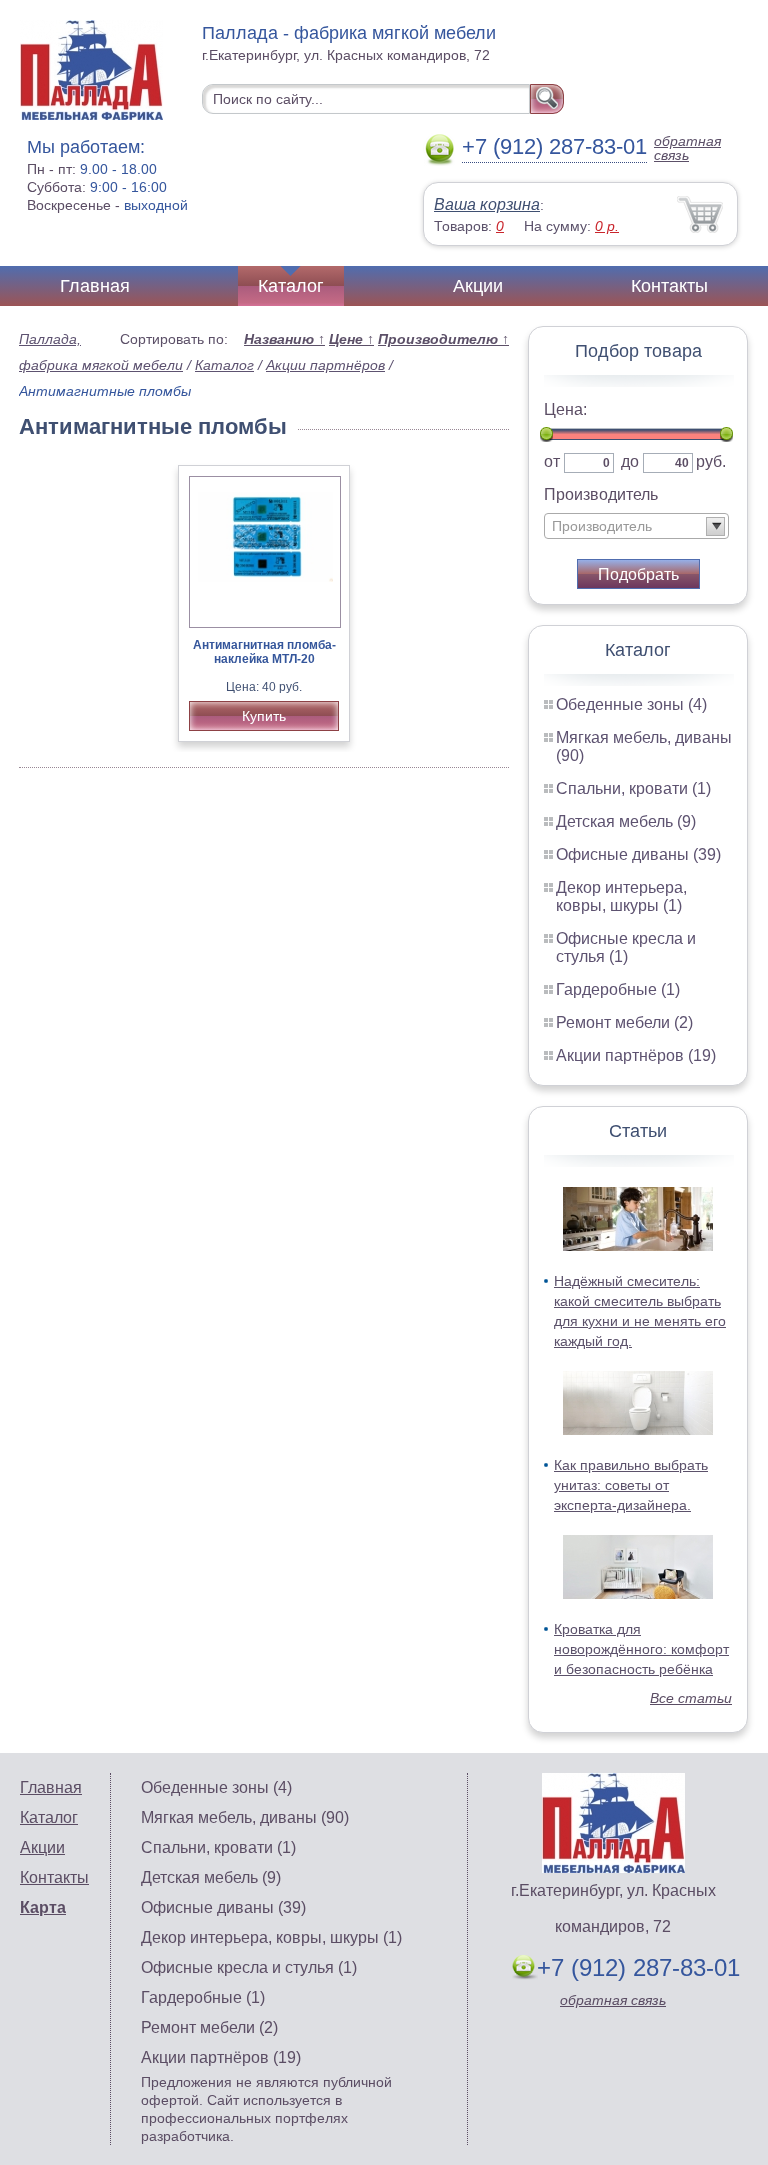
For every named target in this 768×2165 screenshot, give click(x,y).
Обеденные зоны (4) (631, 704)
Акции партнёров (325, 365)
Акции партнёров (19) (636, 1055)
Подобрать (638, 574)
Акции (478, 286)
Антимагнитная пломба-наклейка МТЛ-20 (264, 652)
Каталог (291, 286)
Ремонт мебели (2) (624, 1022)
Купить (264, 716)
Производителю (443, 339)
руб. (711, 461)
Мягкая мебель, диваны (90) (245, 1817)
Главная (95, 286)
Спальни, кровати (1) (633, 788)
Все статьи (691, 1698)
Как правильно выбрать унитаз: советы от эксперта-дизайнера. (631, 1485)
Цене (351, 339)
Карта (43, 1907)
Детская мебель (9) (626, 821)
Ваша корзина (487, 204)
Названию (284, 339)
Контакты (669, 286)
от (552, 461)
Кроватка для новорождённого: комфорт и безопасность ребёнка (641, 1649)
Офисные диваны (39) (638, 854)
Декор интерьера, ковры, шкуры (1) (621, 896)
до (630, 461)
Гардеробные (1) (618, 989)
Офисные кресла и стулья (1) (626, 947)
